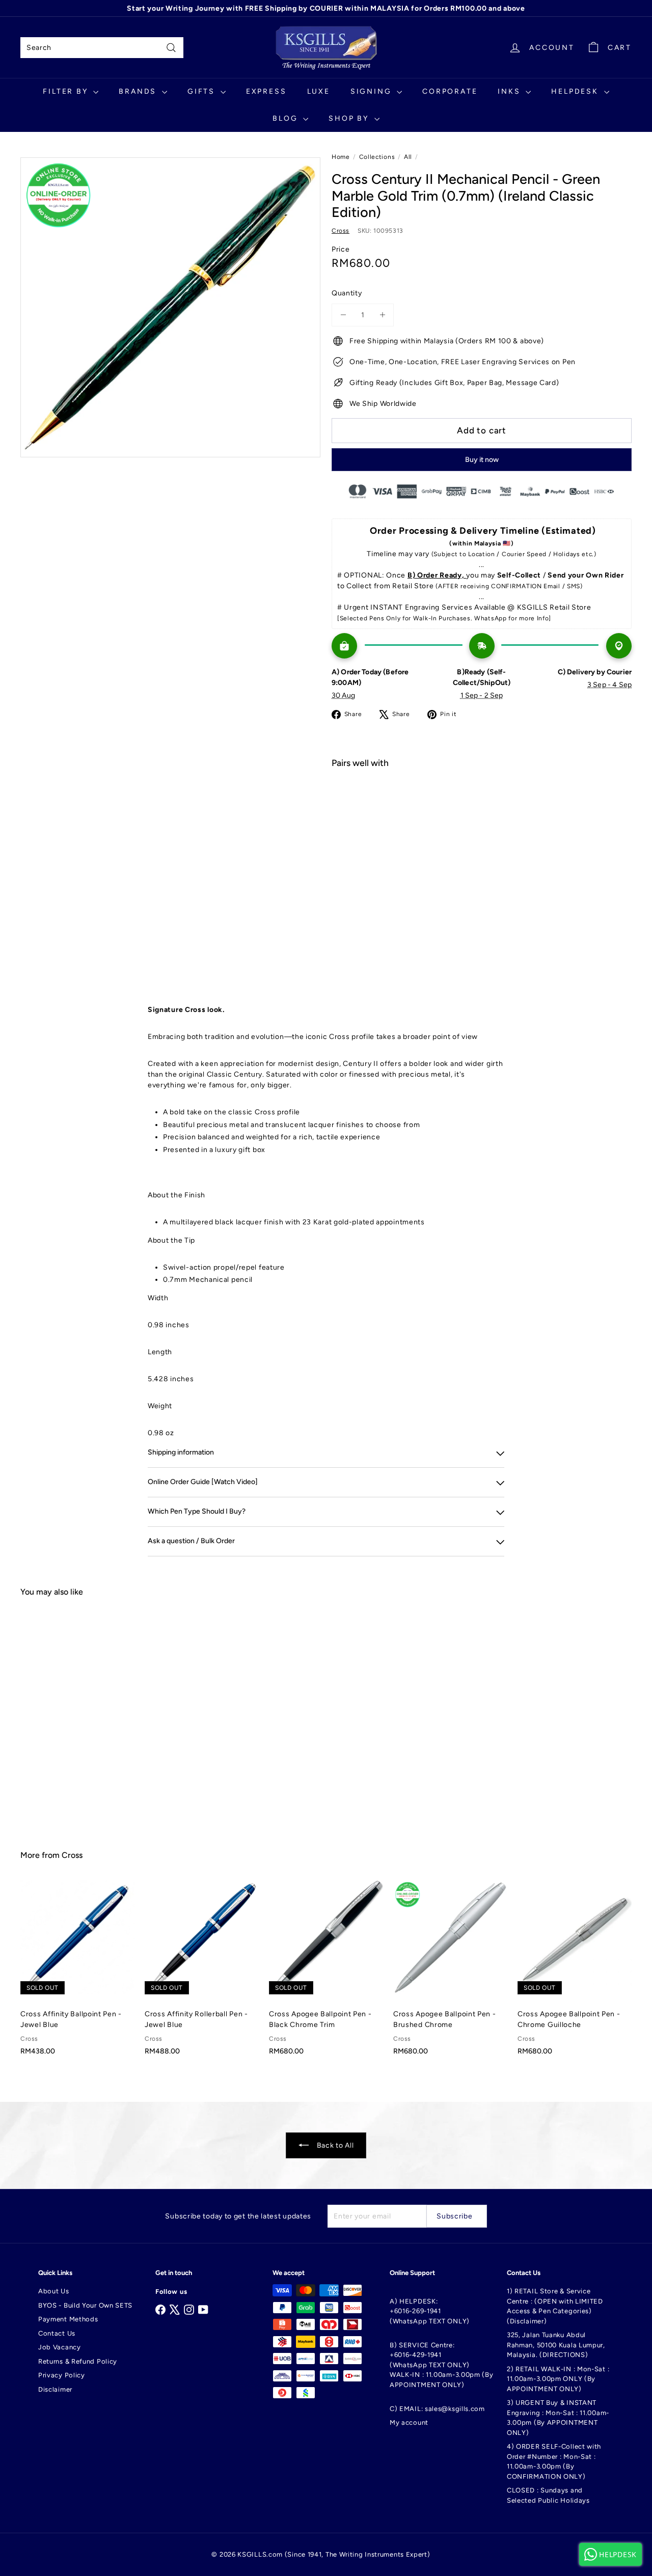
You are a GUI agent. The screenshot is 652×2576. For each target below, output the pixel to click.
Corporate (450, 91)
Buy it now (482, 460)
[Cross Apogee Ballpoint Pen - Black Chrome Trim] (326, 1973)
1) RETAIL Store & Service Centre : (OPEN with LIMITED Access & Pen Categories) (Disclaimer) (555, 2306)
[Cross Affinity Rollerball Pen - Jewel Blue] (202, 1973)
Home (341, 157)
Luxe (319, 91)
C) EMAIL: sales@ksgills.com (437, 2409)
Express (266, 91)
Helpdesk (576, 91)
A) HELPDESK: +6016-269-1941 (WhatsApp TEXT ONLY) (430, 2311)
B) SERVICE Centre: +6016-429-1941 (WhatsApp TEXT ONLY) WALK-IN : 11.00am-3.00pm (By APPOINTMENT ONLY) (442, 2365)
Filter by (67, 91)
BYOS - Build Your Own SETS (85, 2305)
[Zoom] (170, 307)
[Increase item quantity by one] (382, 315)
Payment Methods (68, 2319)
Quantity (347, 293)
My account (409, 2422)
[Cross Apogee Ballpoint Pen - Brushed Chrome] (450, 1973)
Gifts (203, 91)
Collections (377, 157)
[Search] (171, 48)
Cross (72, 1855)
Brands (139, 91)
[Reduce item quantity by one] (343, 315)
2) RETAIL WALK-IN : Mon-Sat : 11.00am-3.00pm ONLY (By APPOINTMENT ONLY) (558, 2379)
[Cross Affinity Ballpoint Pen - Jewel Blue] (77, 1973)
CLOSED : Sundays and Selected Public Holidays (548, 2495)
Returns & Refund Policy (78, 2361)
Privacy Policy (62, 2375)
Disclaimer (55, 2389)
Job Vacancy (60, 2347)
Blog (287, 118)
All (408, 157)
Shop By (350, 118)
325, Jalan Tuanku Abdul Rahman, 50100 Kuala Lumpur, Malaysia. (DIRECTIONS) (556, 2345)
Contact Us (57, 2333)
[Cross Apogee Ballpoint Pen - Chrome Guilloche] (575, 1973)
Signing (372, 91)
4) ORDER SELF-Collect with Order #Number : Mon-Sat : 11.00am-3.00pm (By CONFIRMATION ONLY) (554, 2461)
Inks (510, 91)
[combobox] (102, 48)
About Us (54, 2291)
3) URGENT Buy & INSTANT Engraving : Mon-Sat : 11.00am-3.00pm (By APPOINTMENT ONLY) (558, 2418)
